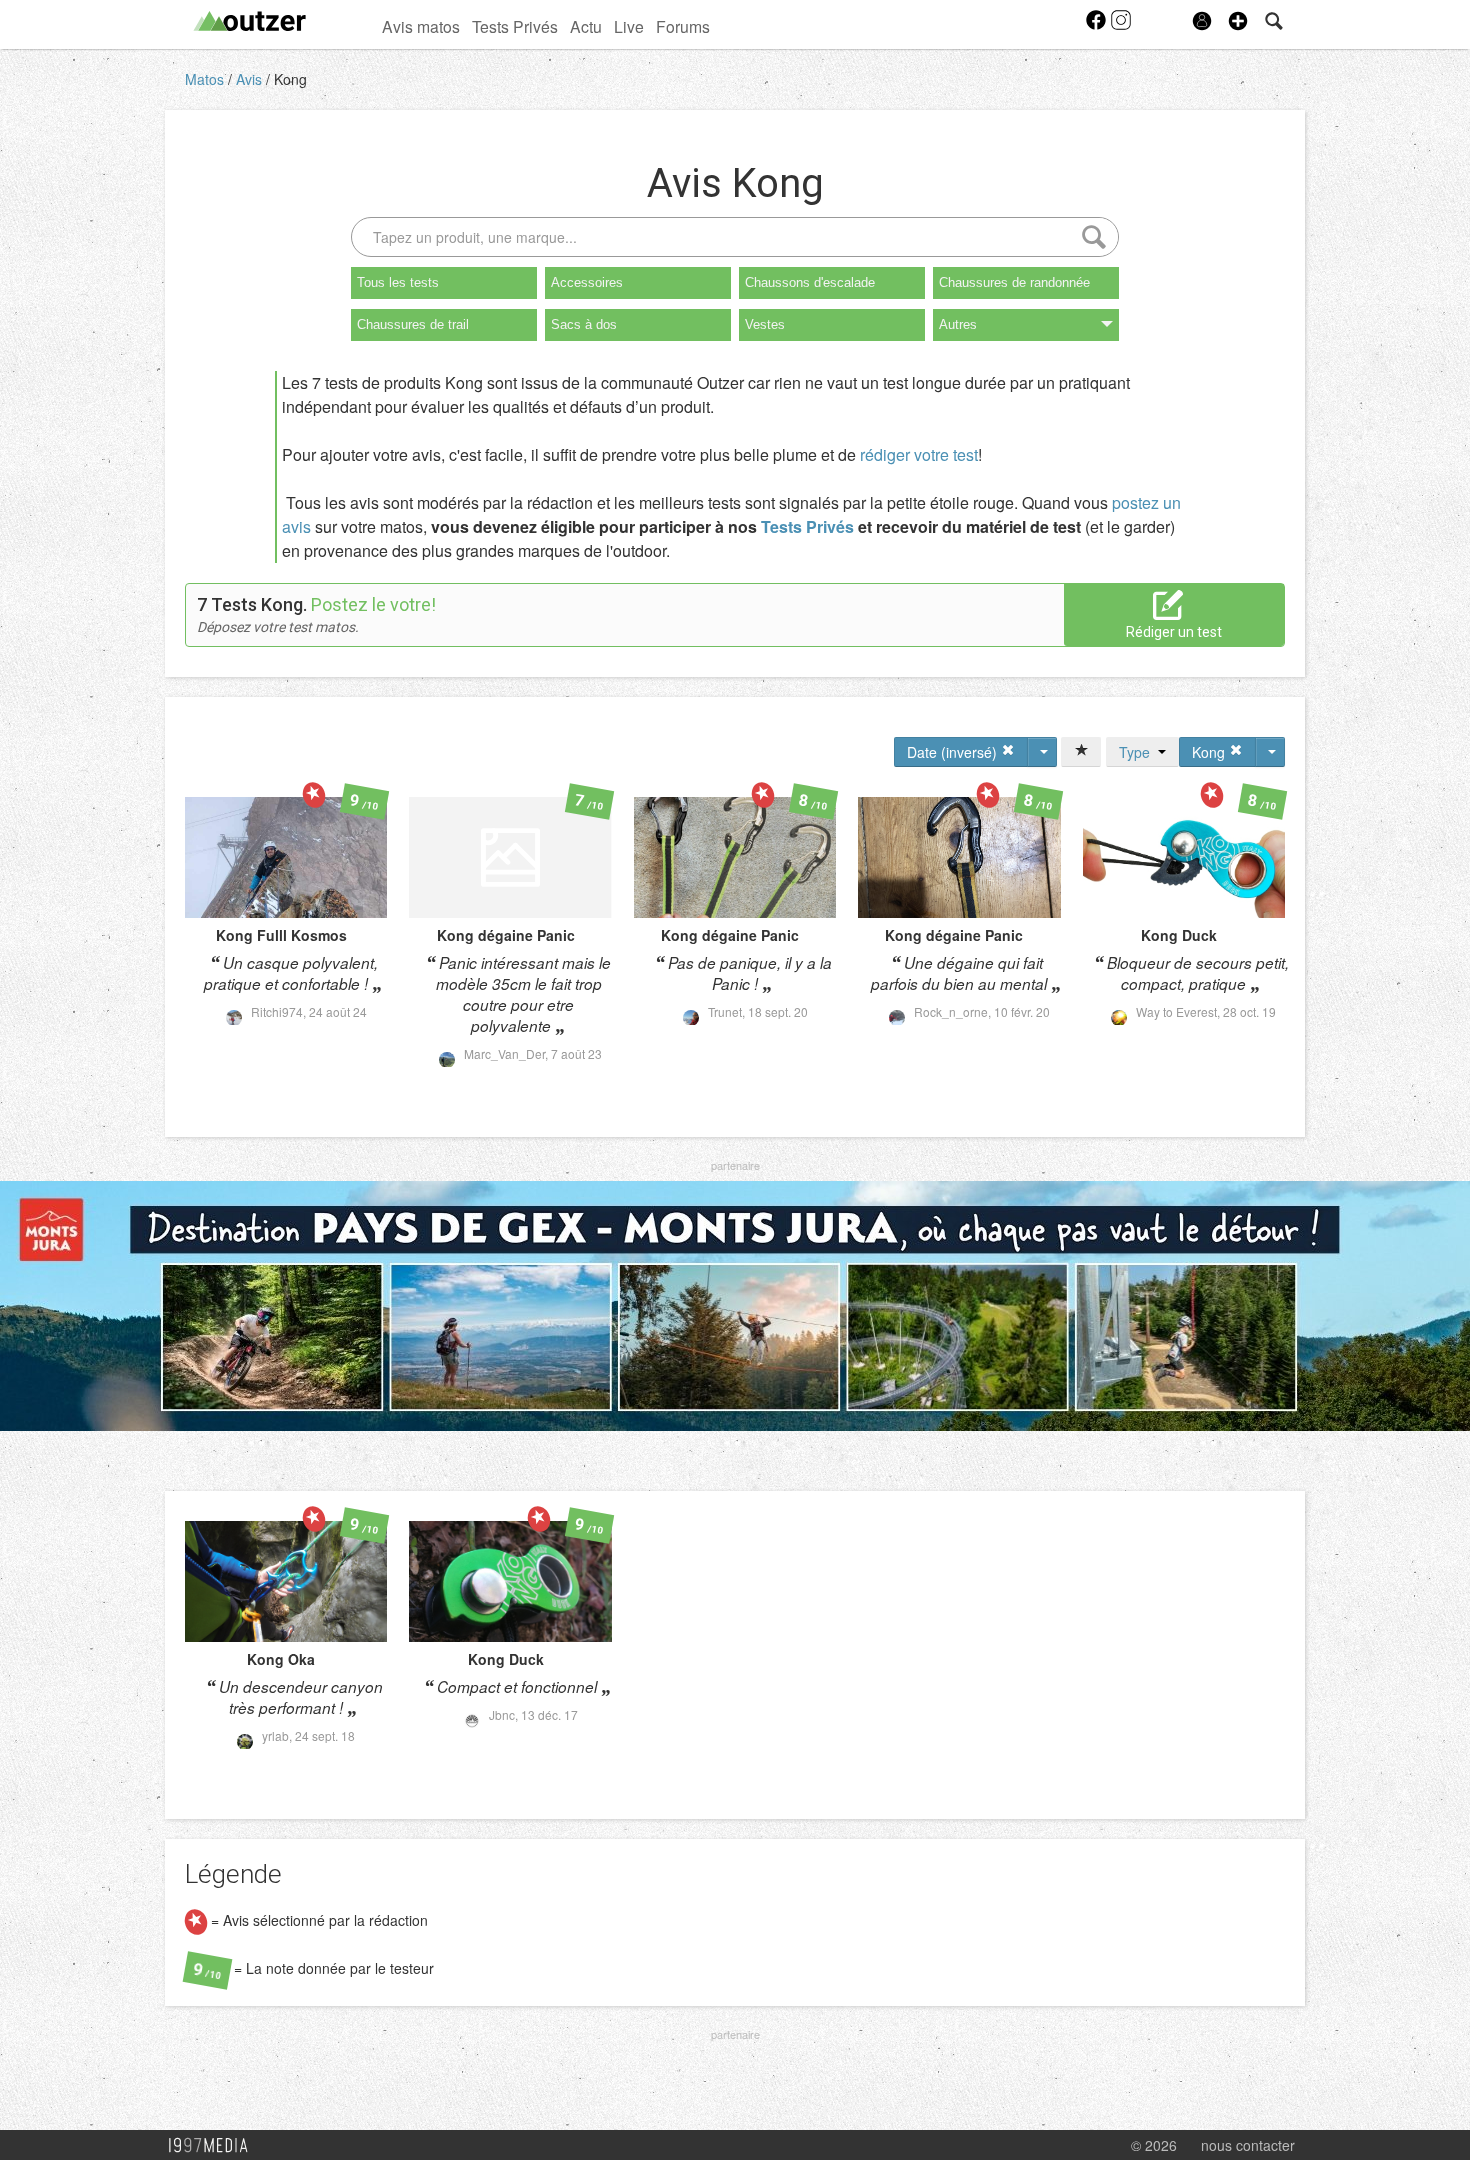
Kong (290, 79)
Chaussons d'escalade (810, 282)
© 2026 (1154, 2145)
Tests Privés (515, 26)
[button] (1238, 21)
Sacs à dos (584, 324)
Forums (683, 26)
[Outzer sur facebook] (1097, 26)
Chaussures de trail (413, 324)
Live (629, 26)
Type (1138, 752)
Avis (251, 79)
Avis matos (421, 26)
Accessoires (587, 282)
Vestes (765, 324)
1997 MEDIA (214, 2146)
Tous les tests (398, 282)
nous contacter (1248, 2145)
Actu (586, 26)
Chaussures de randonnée (1014, 282)
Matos (206, 79)
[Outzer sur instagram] (1121, 26)
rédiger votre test (919, 454)
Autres (958, 324)
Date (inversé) (954, 752)
